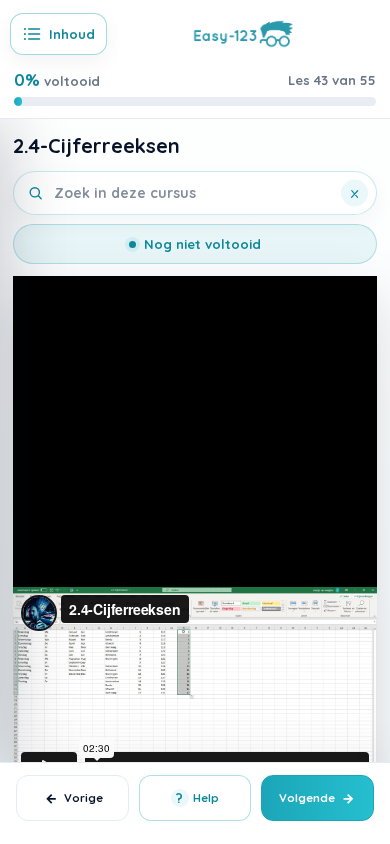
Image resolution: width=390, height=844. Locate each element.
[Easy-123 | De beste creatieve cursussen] (243, 32)
